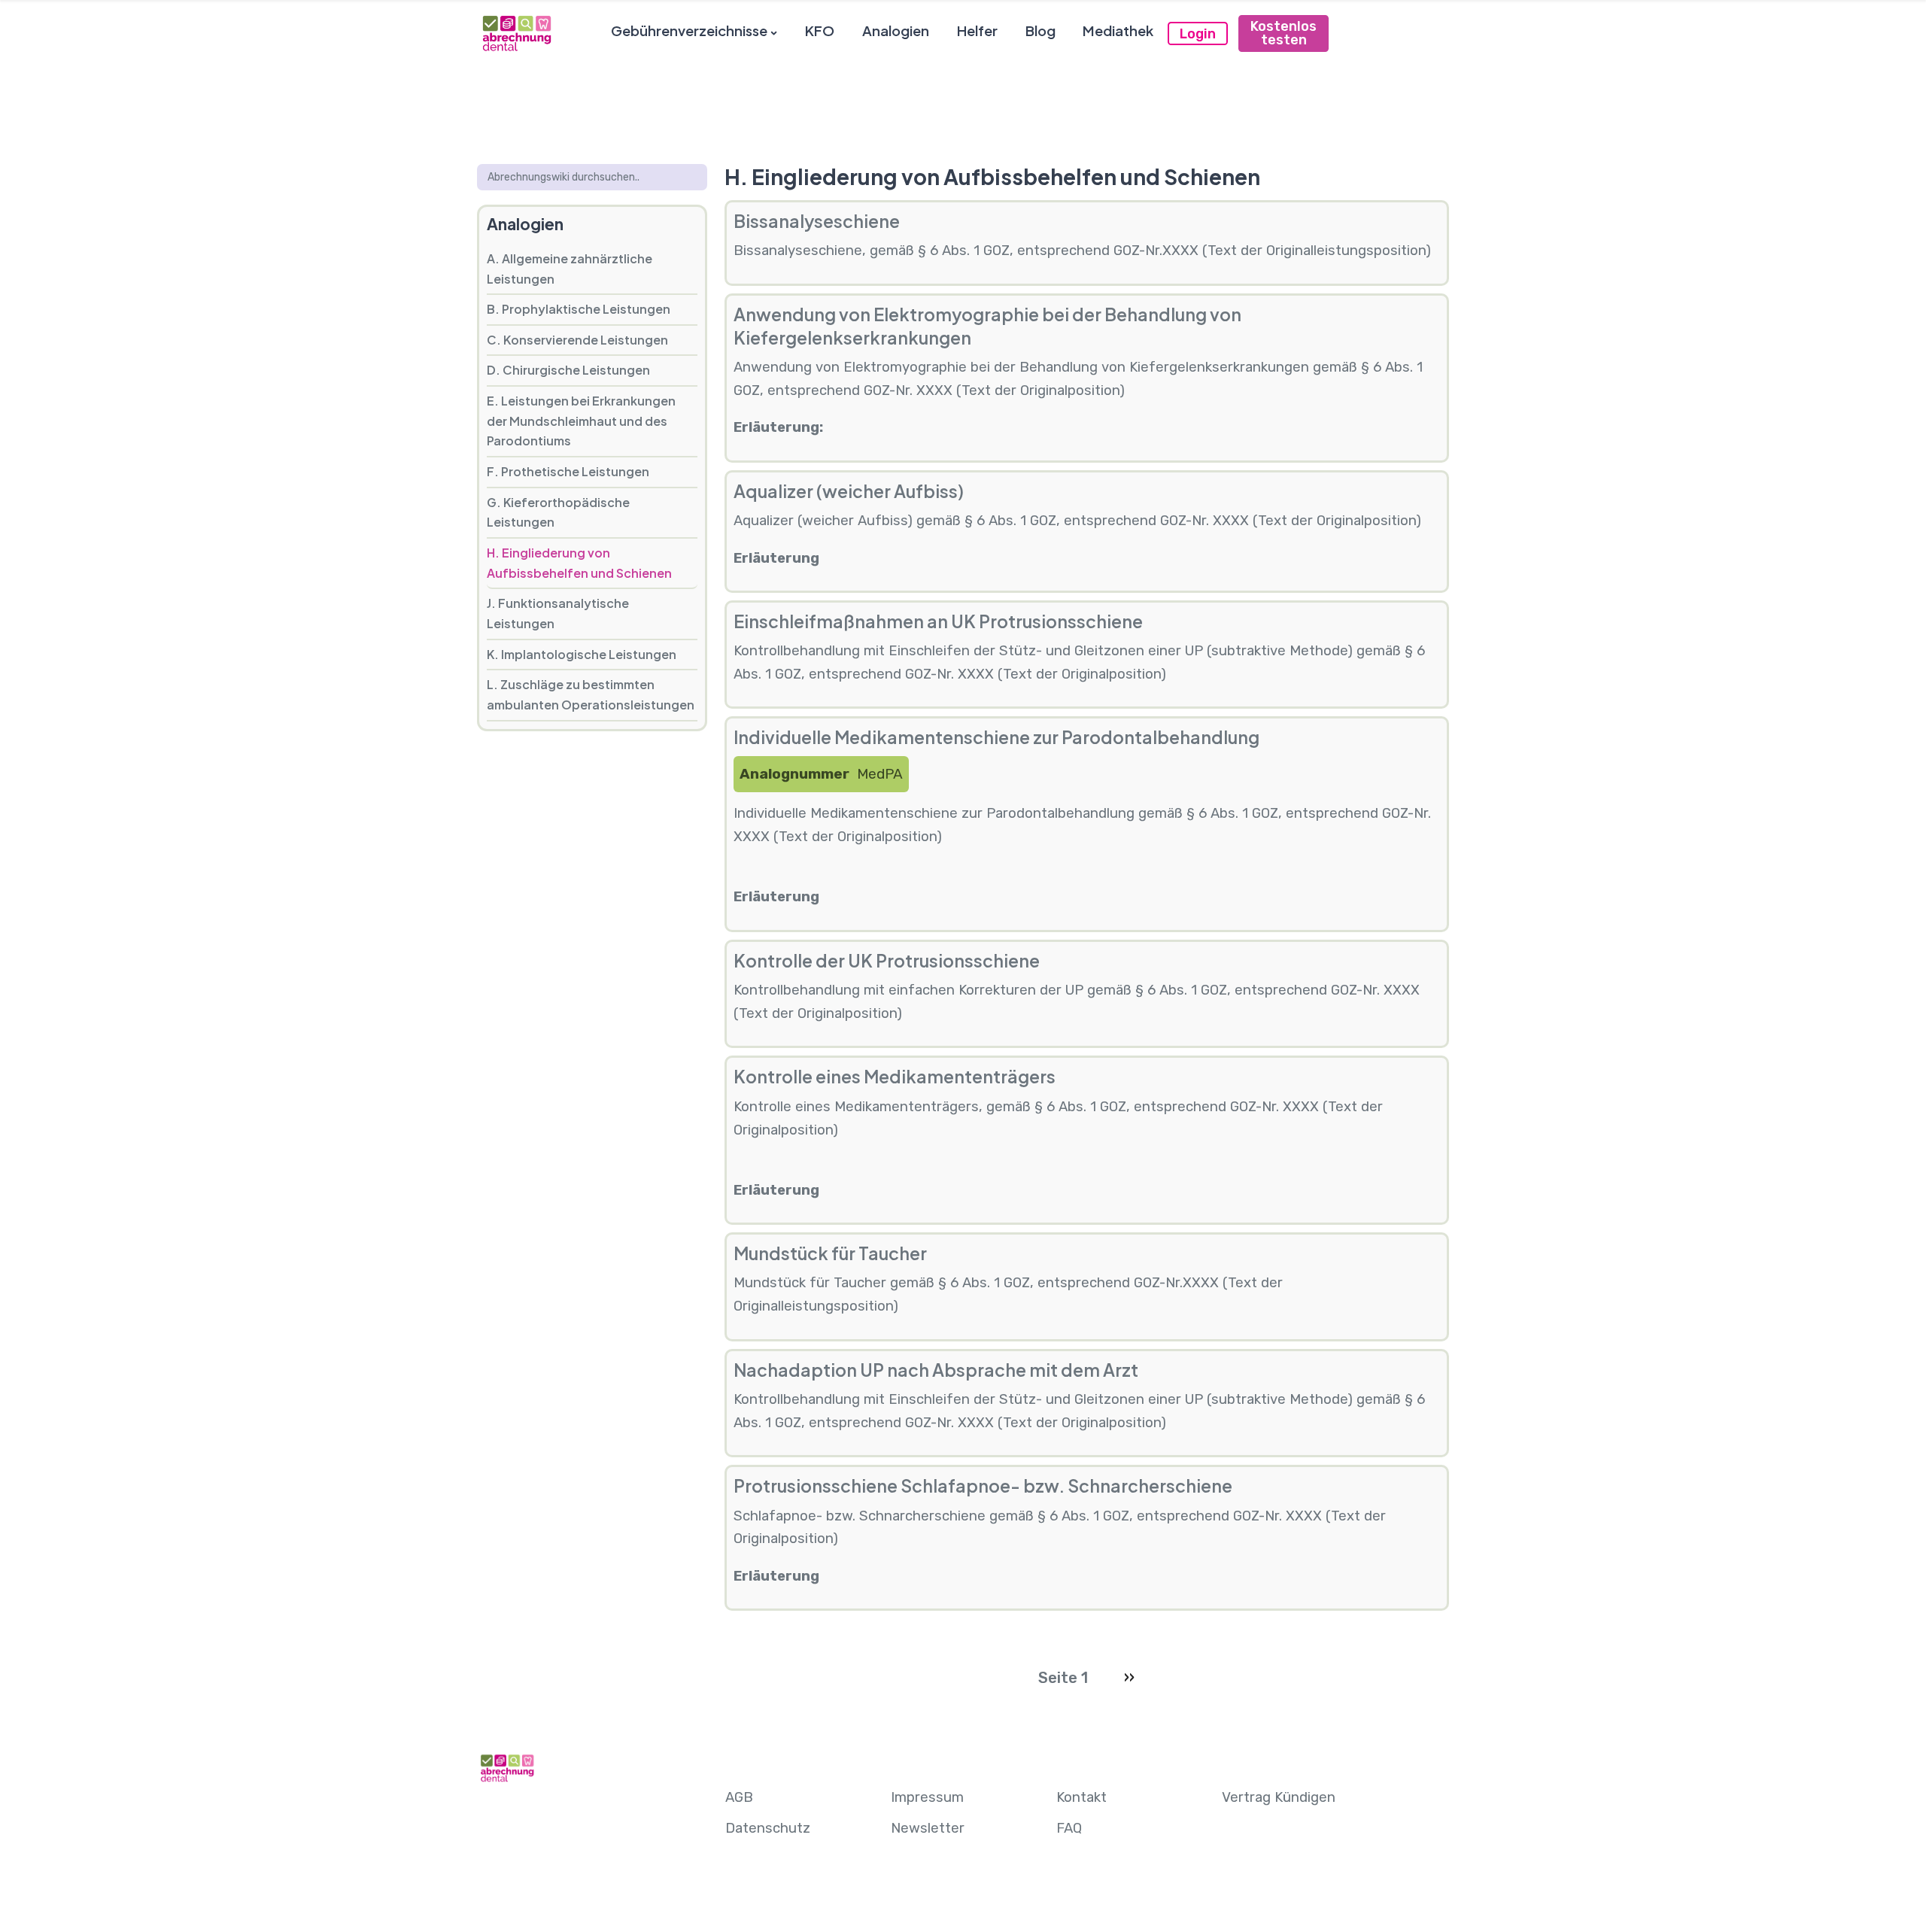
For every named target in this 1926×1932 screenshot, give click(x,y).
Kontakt (1081, 1797)
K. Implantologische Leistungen (582, 654)
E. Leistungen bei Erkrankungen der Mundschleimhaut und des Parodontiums (581, 421)
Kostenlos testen (1283, 33)
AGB (739, 1797)
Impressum (927, 1797)
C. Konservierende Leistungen (577, 340)
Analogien (896, 30)
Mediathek (1118, 30)
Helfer (977, 30)
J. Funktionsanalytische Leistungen (558, 613)
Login (1198, 34)
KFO (820, 30)
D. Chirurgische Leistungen (568, 370)
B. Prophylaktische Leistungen (579, 309)
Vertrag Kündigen (1279, 1797)
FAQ (1069, 1828)
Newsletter (928, 1828)
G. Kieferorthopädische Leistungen (558, 512)
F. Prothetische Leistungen (568, 471)
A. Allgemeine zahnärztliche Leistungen (570, 269)
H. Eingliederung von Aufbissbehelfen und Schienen (579, 563)
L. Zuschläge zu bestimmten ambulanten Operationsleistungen (591, 694)
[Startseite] (516, 33)
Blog (1040, 30)
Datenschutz (768, 1828)
